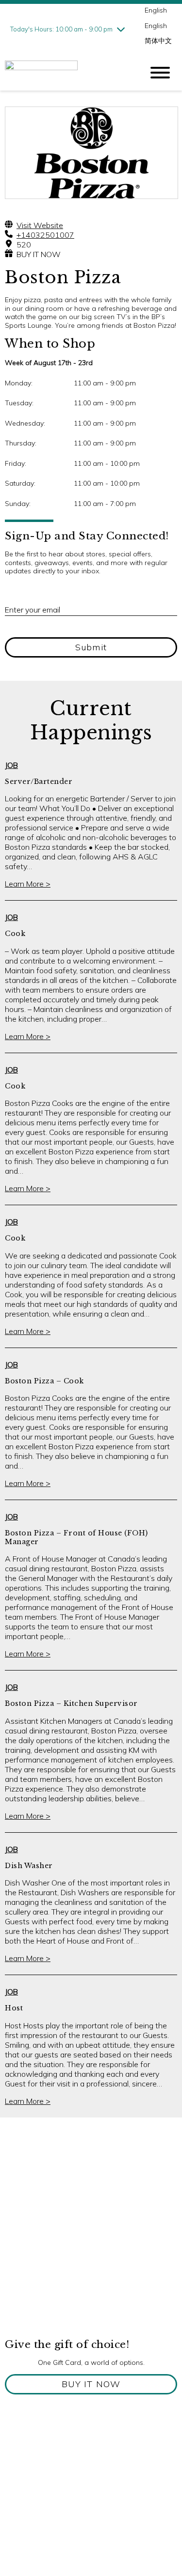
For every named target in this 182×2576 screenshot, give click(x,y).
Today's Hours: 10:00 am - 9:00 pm (61, 29)
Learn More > (28, 884)
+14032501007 (45, 235)
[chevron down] (121, 29)
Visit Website (40, 225)
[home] (67, 73)
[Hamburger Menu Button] (160, 73)
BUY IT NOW (39, 254)
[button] (91, 2384)
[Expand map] (91, 2241)
